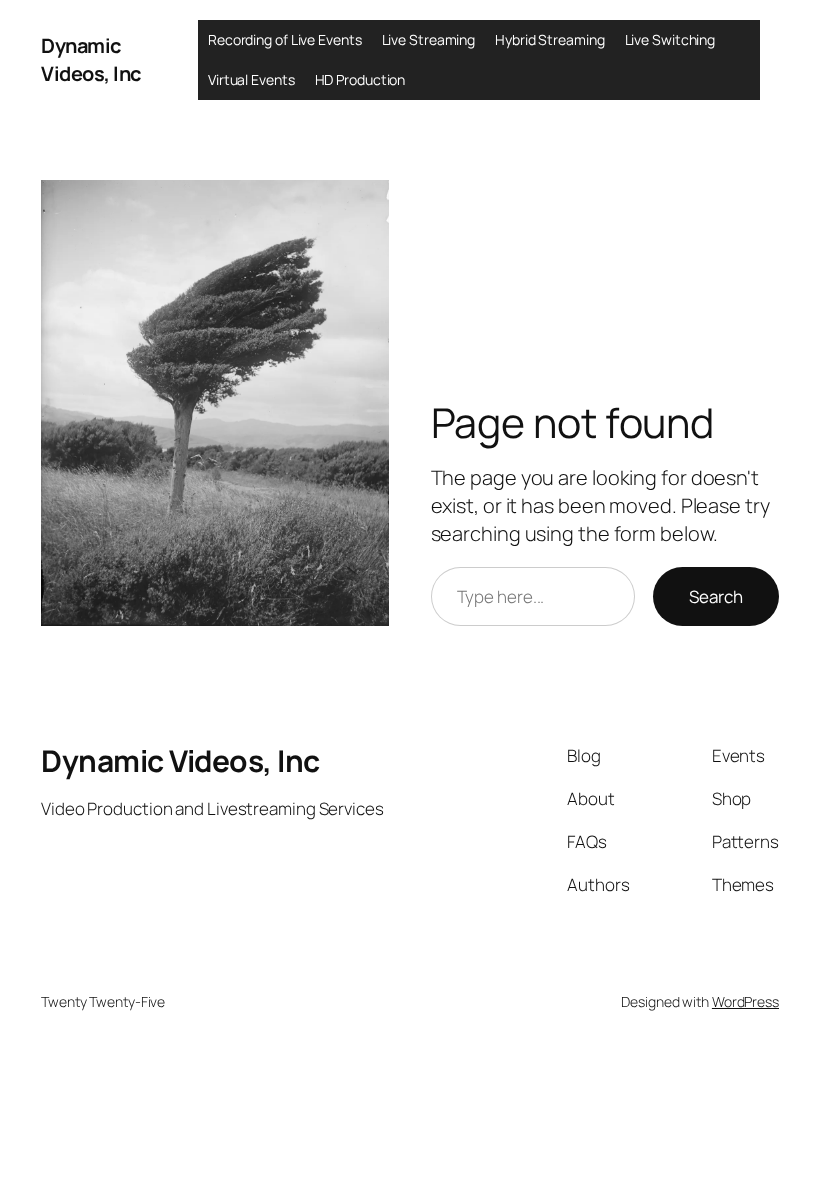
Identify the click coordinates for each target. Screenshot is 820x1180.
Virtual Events (251, 79)
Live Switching (670, 39)
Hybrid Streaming (549, 39)
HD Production (360, 79)
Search (716, 596)
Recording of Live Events (285, 39)
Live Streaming (429, 39)
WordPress (745, 1001)
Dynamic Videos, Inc (91, 59)
